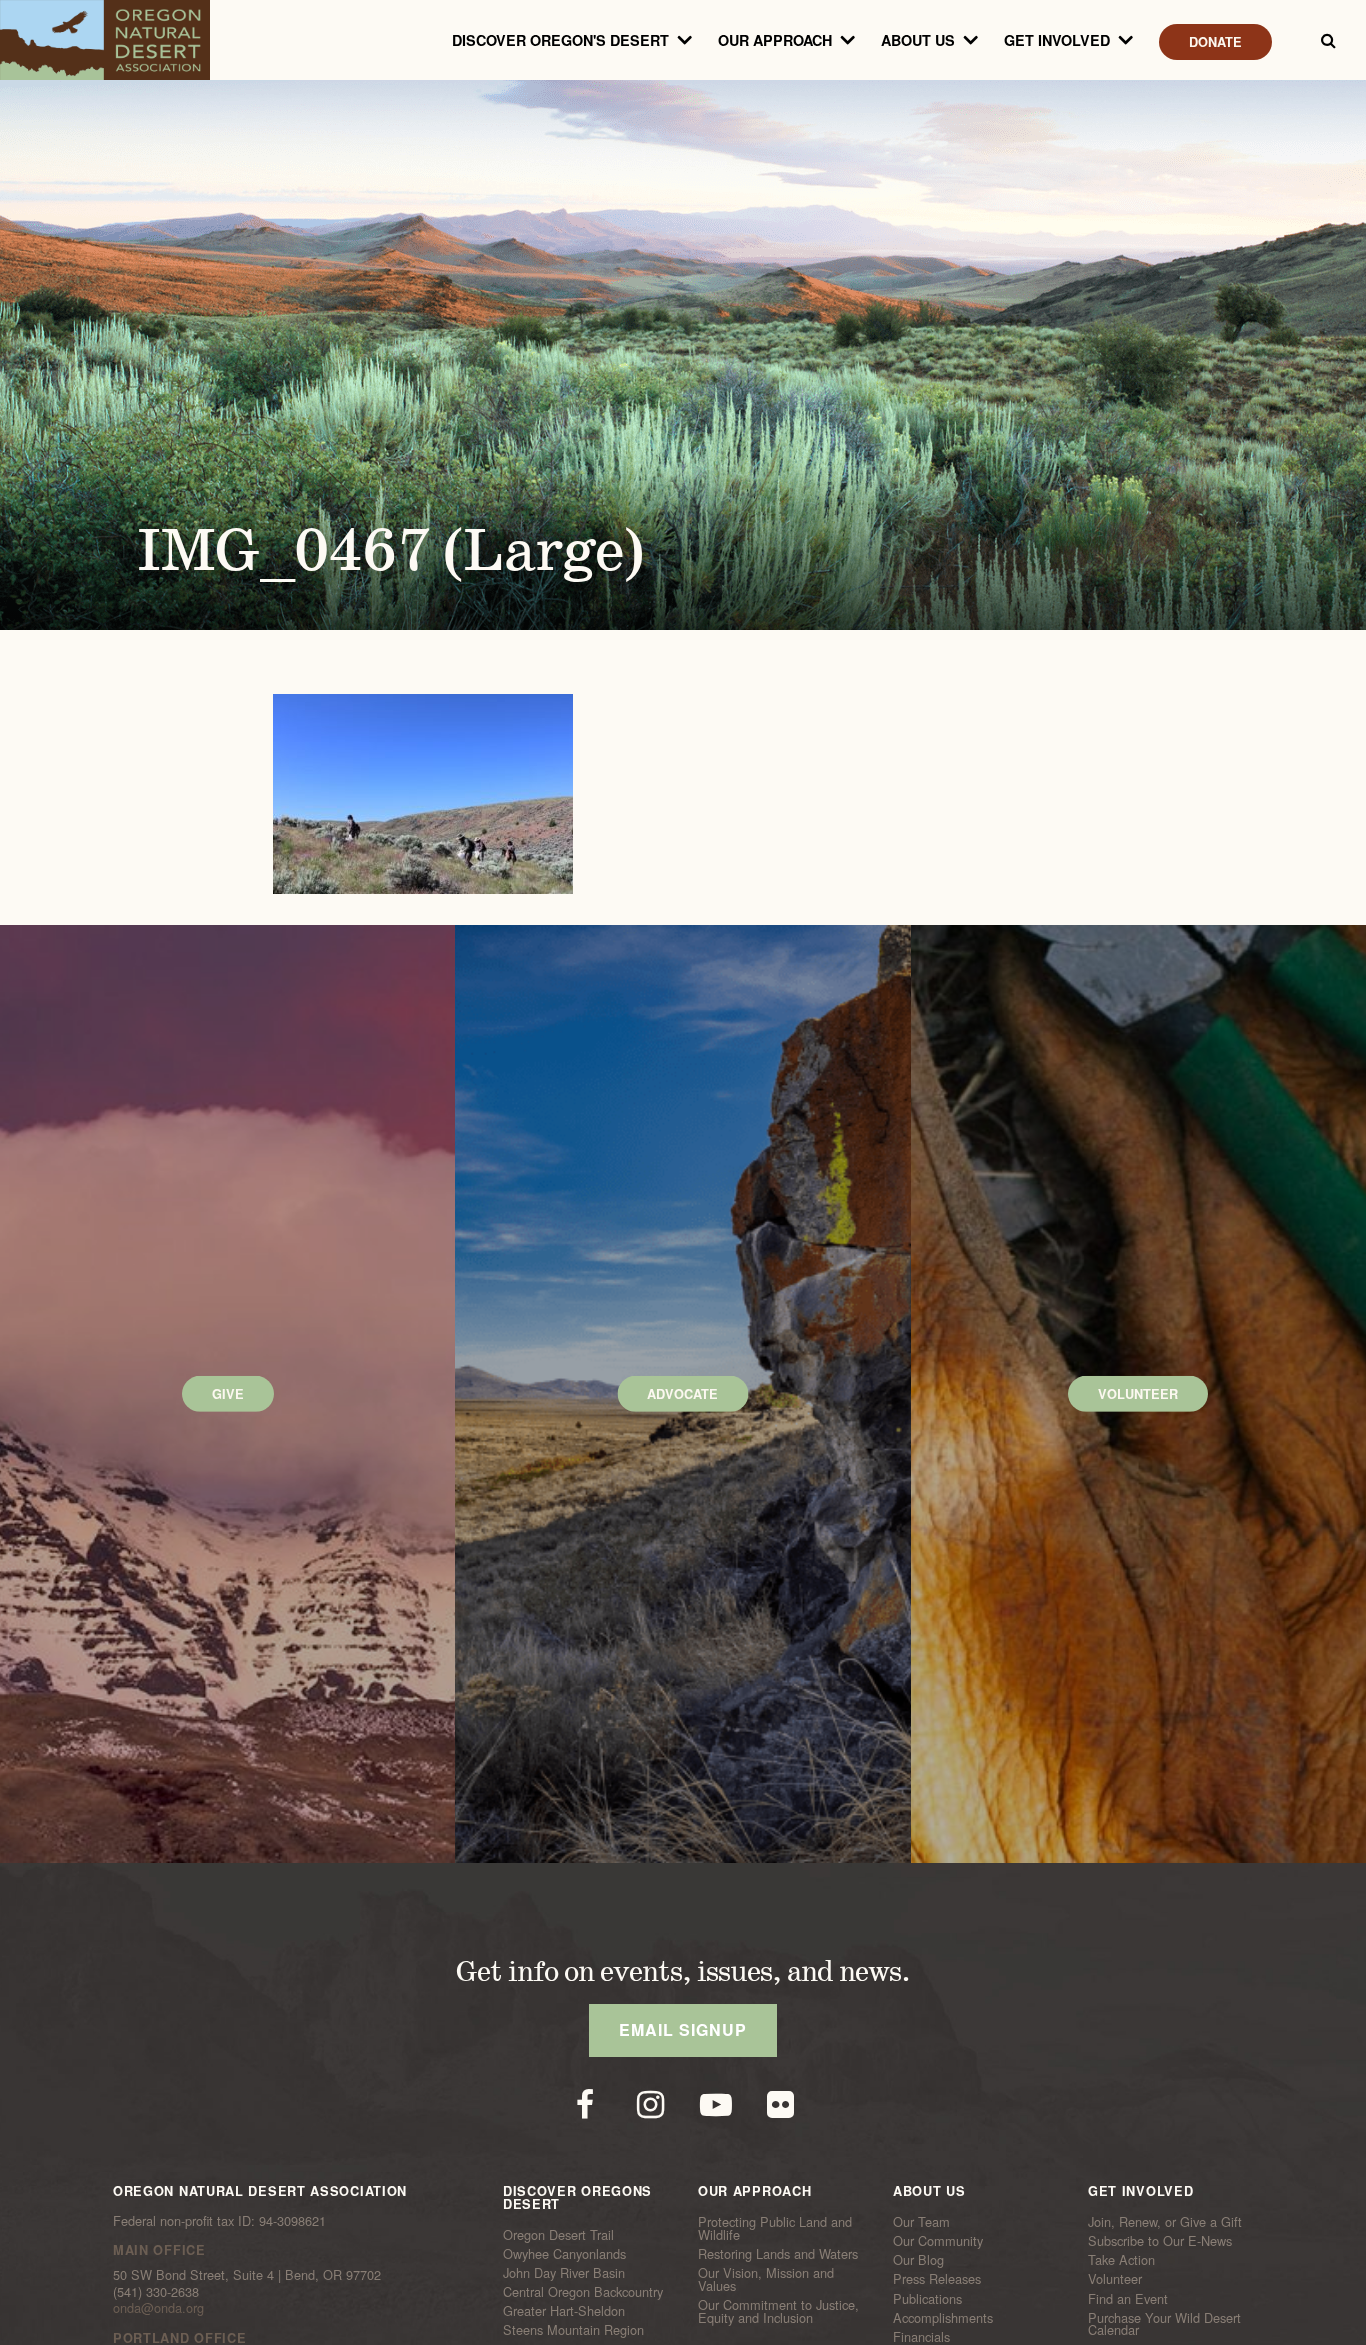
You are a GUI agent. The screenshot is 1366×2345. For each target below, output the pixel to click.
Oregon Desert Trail (558, 2234)
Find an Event (1128, 2298)
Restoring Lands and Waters (778, 2254)
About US (918, 40)
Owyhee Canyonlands (564, 2254)
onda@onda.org (158, 2307)
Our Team (921, 2222)
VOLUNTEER (1138, 1394)
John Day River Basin (564, 2273)
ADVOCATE (682, 1394)
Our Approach (775, 40)
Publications (927, 2298)
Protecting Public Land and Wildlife (775, 2228)
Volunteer (1115, 2279)
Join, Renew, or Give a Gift (1165, 2222)
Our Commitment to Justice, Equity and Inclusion (778, 2311)
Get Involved (1057, 40)
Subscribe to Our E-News (1160, 2241)
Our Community (938, 2241)
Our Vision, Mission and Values (766, 2279)
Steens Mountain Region (573, 2330)
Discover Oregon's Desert (560, 40)
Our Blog (918, 2260)
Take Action (1121, 2260)
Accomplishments (943, 2318)
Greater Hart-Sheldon (564, 2311)
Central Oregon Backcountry (583, 2292)
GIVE (228, 1394)
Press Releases (937, 2279)
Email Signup (683, 2029)
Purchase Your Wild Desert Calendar (1164, 2324)
